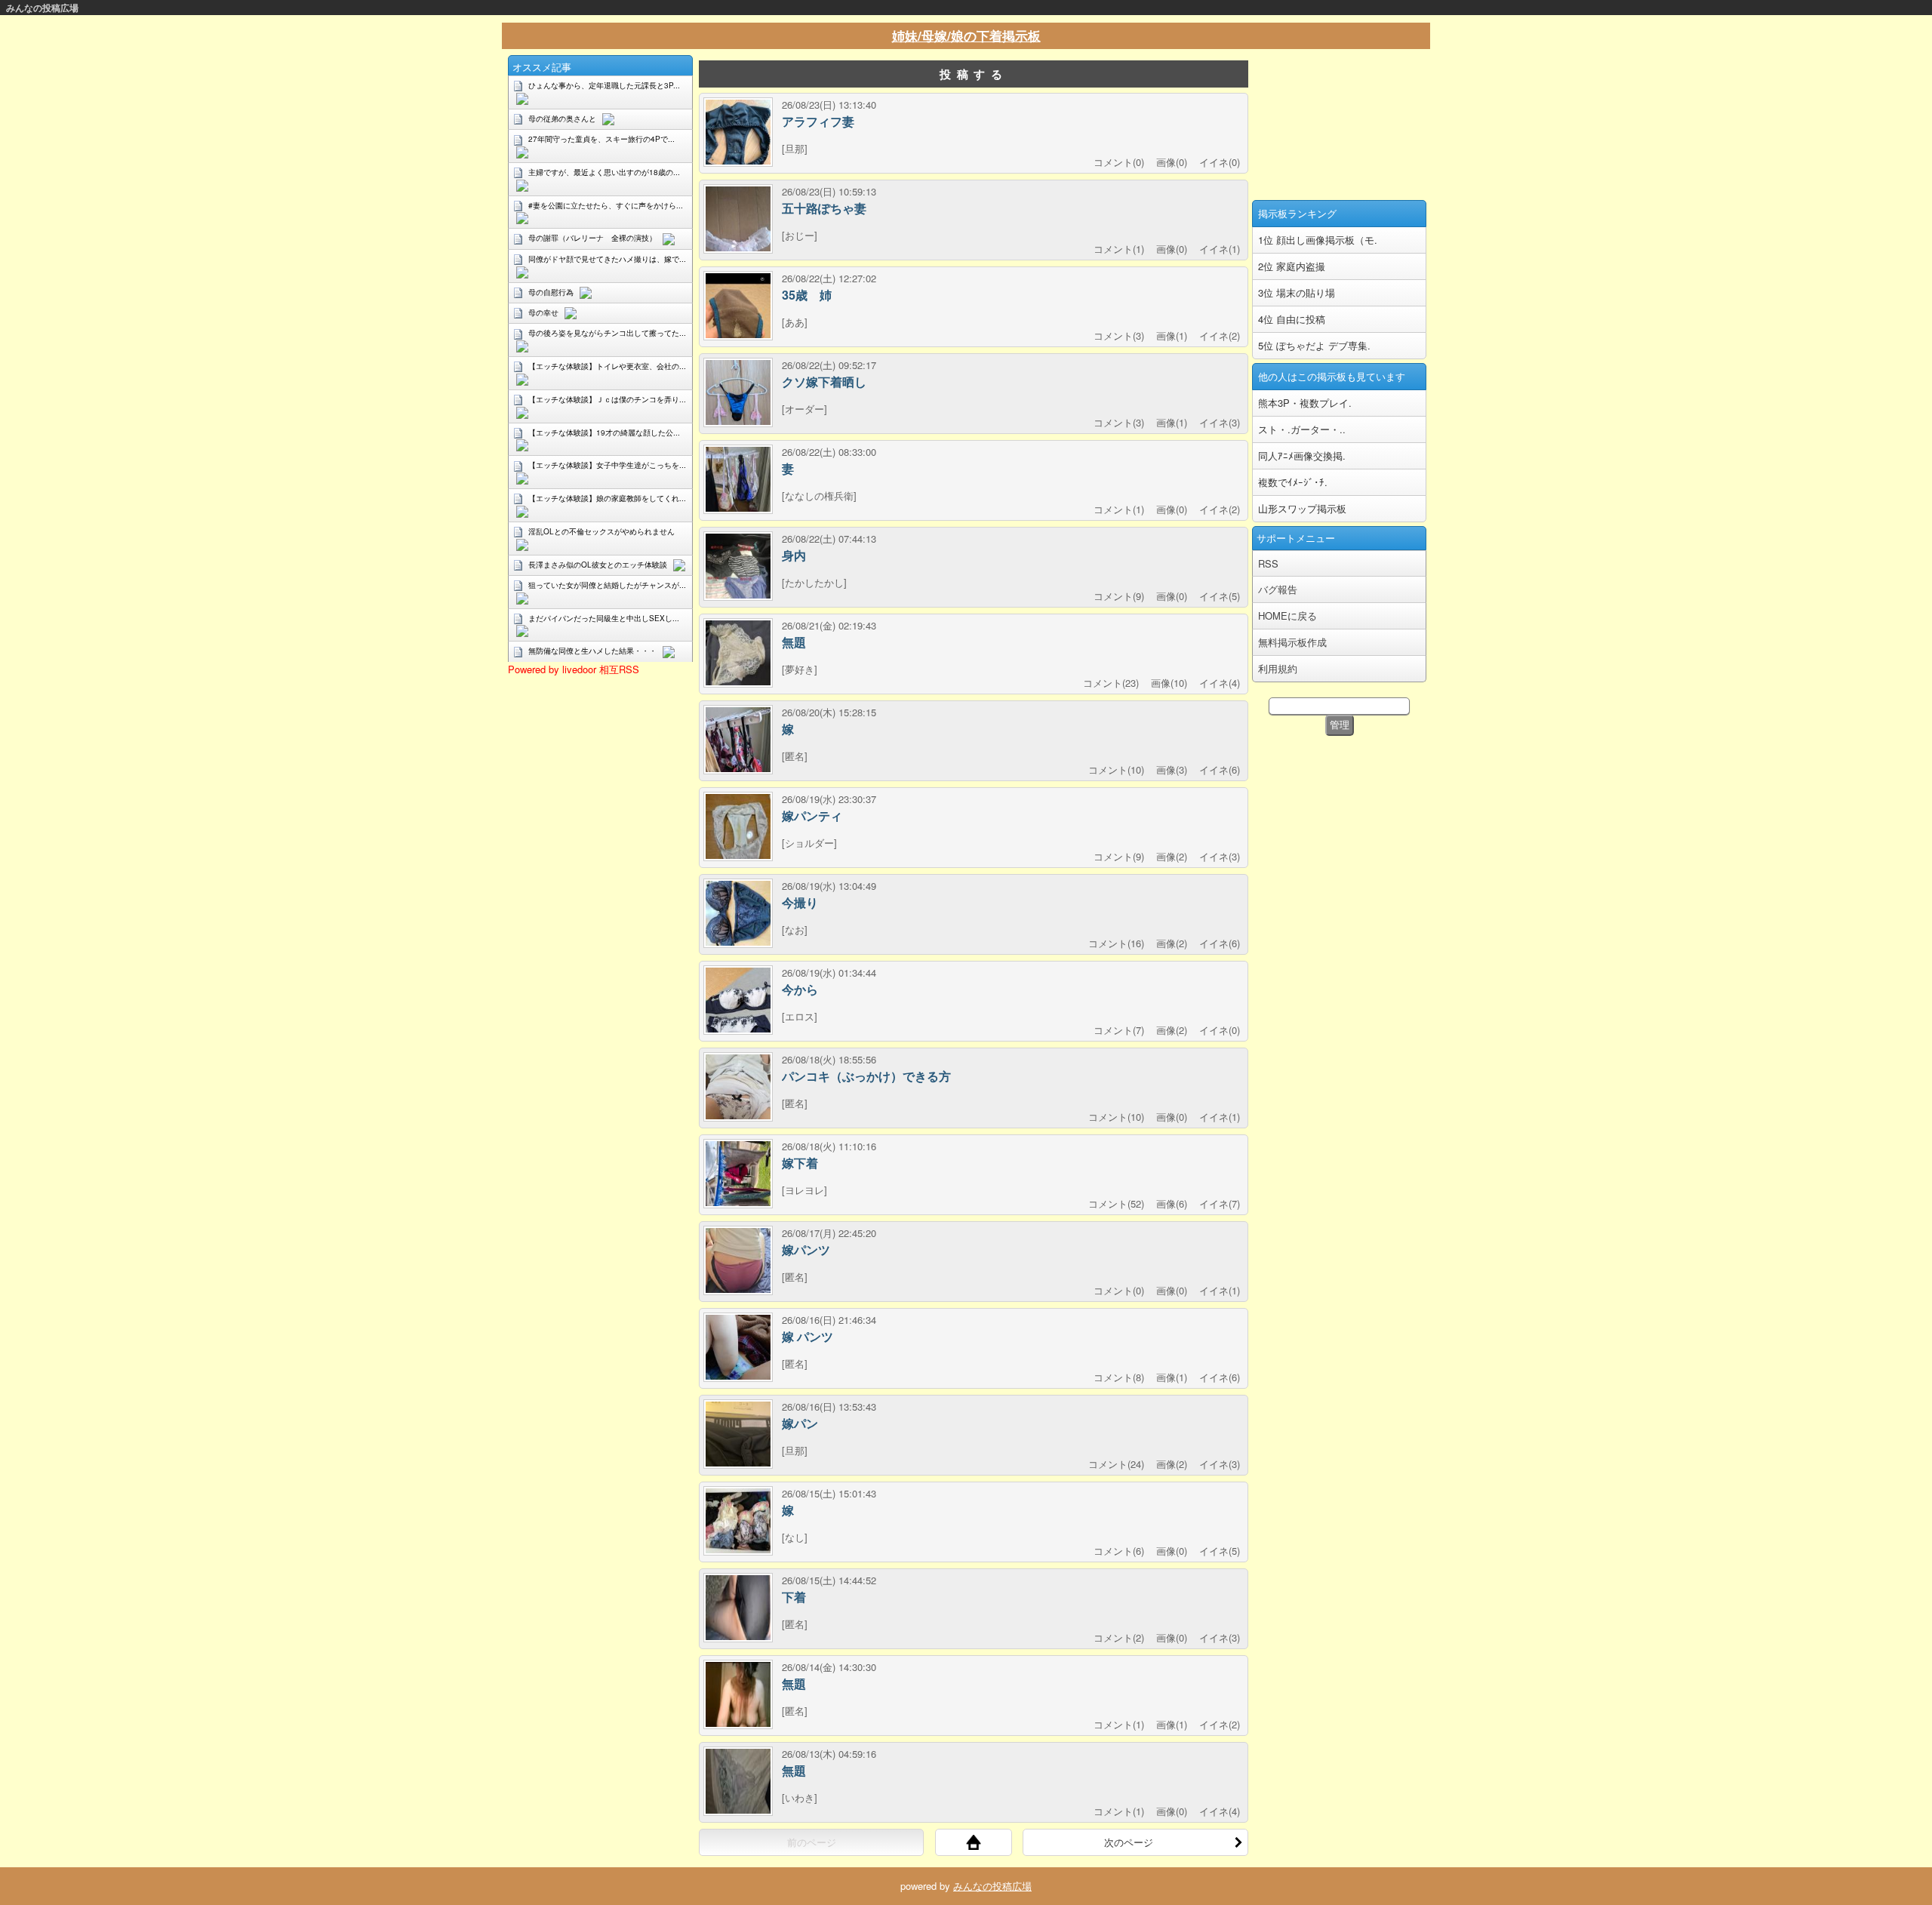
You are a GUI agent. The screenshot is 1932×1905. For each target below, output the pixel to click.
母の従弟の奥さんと (562, 118)
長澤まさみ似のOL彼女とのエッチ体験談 (598, 565)
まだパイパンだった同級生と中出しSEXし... (604, 618)
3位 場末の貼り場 (1297, 292)
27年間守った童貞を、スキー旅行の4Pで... (601, 139)
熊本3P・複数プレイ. (1305, 403)
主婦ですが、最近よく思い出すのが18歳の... (604, 172)
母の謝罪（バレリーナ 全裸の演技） (592, 238)
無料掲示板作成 (1292, 642)
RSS (1268, 563)
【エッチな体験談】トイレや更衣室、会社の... (607, 366)
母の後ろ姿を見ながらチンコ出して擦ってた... (607, 333)
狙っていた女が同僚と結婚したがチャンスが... (607, 585)
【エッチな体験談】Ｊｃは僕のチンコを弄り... (607, 399)
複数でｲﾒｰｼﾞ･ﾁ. (1293, 482)
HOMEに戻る (1287, 616)
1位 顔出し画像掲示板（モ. (1318, 240)
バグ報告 (1278, 589)
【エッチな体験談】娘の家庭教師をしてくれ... (607, 498)
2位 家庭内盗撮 (1292, 266)
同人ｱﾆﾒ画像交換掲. (1302, 455)
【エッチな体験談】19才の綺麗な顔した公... (604, 432)
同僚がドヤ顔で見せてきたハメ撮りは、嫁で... (607, 259)
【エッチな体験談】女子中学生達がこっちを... (607, 465)
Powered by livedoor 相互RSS (574, 669)
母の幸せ (543, 312)
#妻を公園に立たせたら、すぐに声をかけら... (606, 205)
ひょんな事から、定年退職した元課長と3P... (604, 85)
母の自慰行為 (551, 292)
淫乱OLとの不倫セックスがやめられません (601, 531)
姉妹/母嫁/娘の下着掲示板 (966, 35)
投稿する (974, 74)
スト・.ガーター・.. (1302, 429)
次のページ (1129, 1842)
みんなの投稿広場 (42, 8)
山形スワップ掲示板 (1302, 508)
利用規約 (1278, 668)
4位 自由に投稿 (1292, 319)
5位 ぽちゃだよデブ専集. (1314, 345)
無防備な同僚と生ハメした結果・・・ (592, 651)
